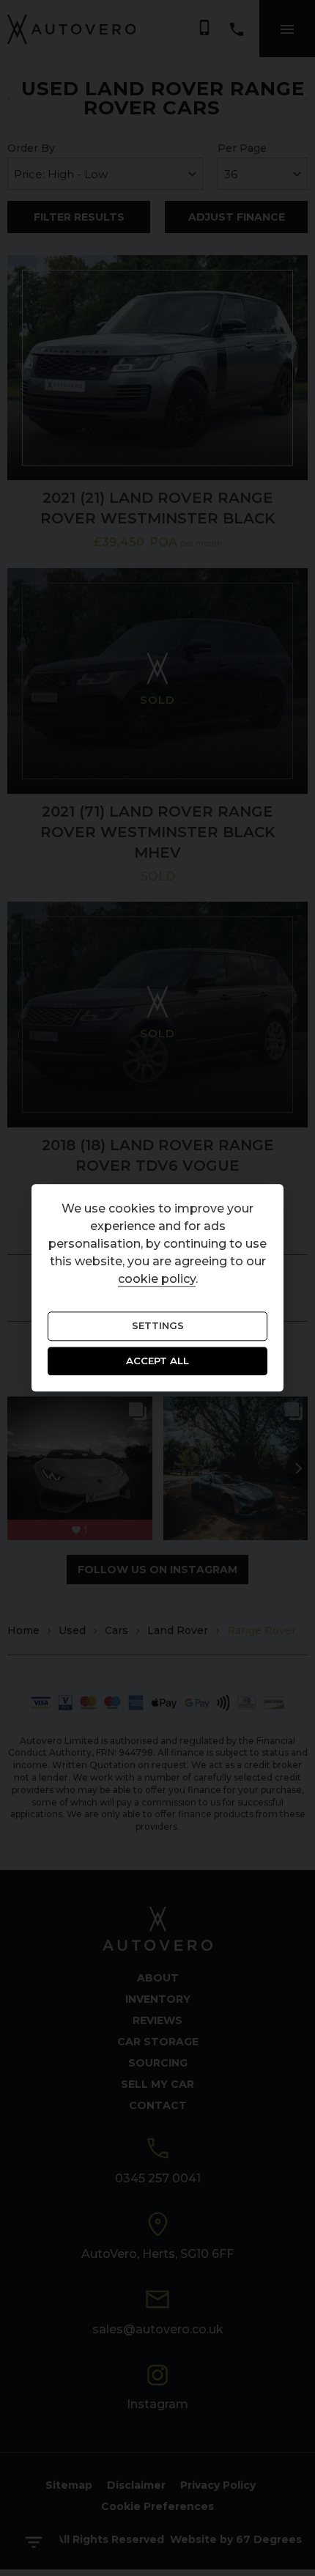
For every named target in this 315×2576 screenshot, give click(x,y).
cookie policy (157, 1280)
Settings (158, 1326)
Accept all (157, 1361)
